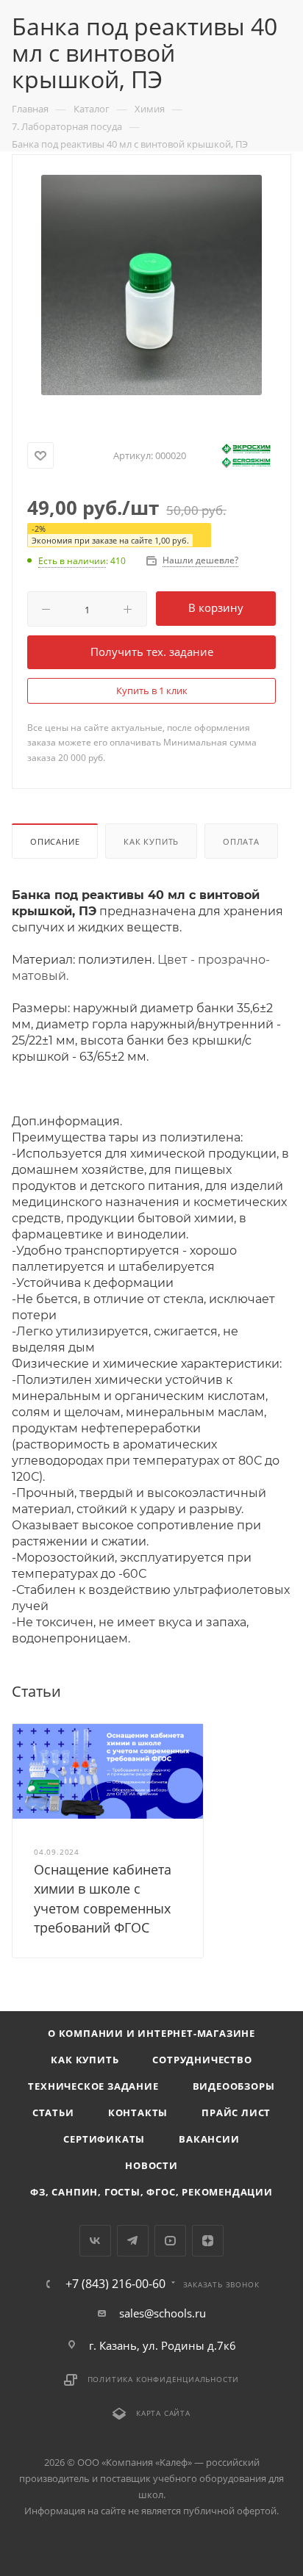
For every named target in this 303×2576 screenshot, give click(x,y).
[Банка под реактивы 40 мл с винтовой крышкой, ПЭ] (151, 284)
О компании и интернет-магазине (151, 2033)
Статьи (53, 2113)
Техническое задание (93, 2086)
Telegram (133, 2241)
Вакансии (209, 2139)
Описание (55, 841)
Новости (151, 2165)
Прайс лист (236, 2113)
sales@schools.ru (163, 2313)
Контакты (138, 2113)
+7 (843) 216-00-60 (115, 2284)
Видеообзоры (234, 2086)
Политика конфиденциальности (164, 2379)
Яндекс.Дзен (208, 2241)
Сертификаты (104, 2139)
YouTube (170, 2241)
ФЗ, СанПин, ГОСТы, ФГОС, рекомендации (151, 2192)
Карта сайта (163, 2413)
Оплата (241, 841)
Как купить (151, 841)
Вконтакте (95, 2241)
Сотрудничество (202, 2060)
